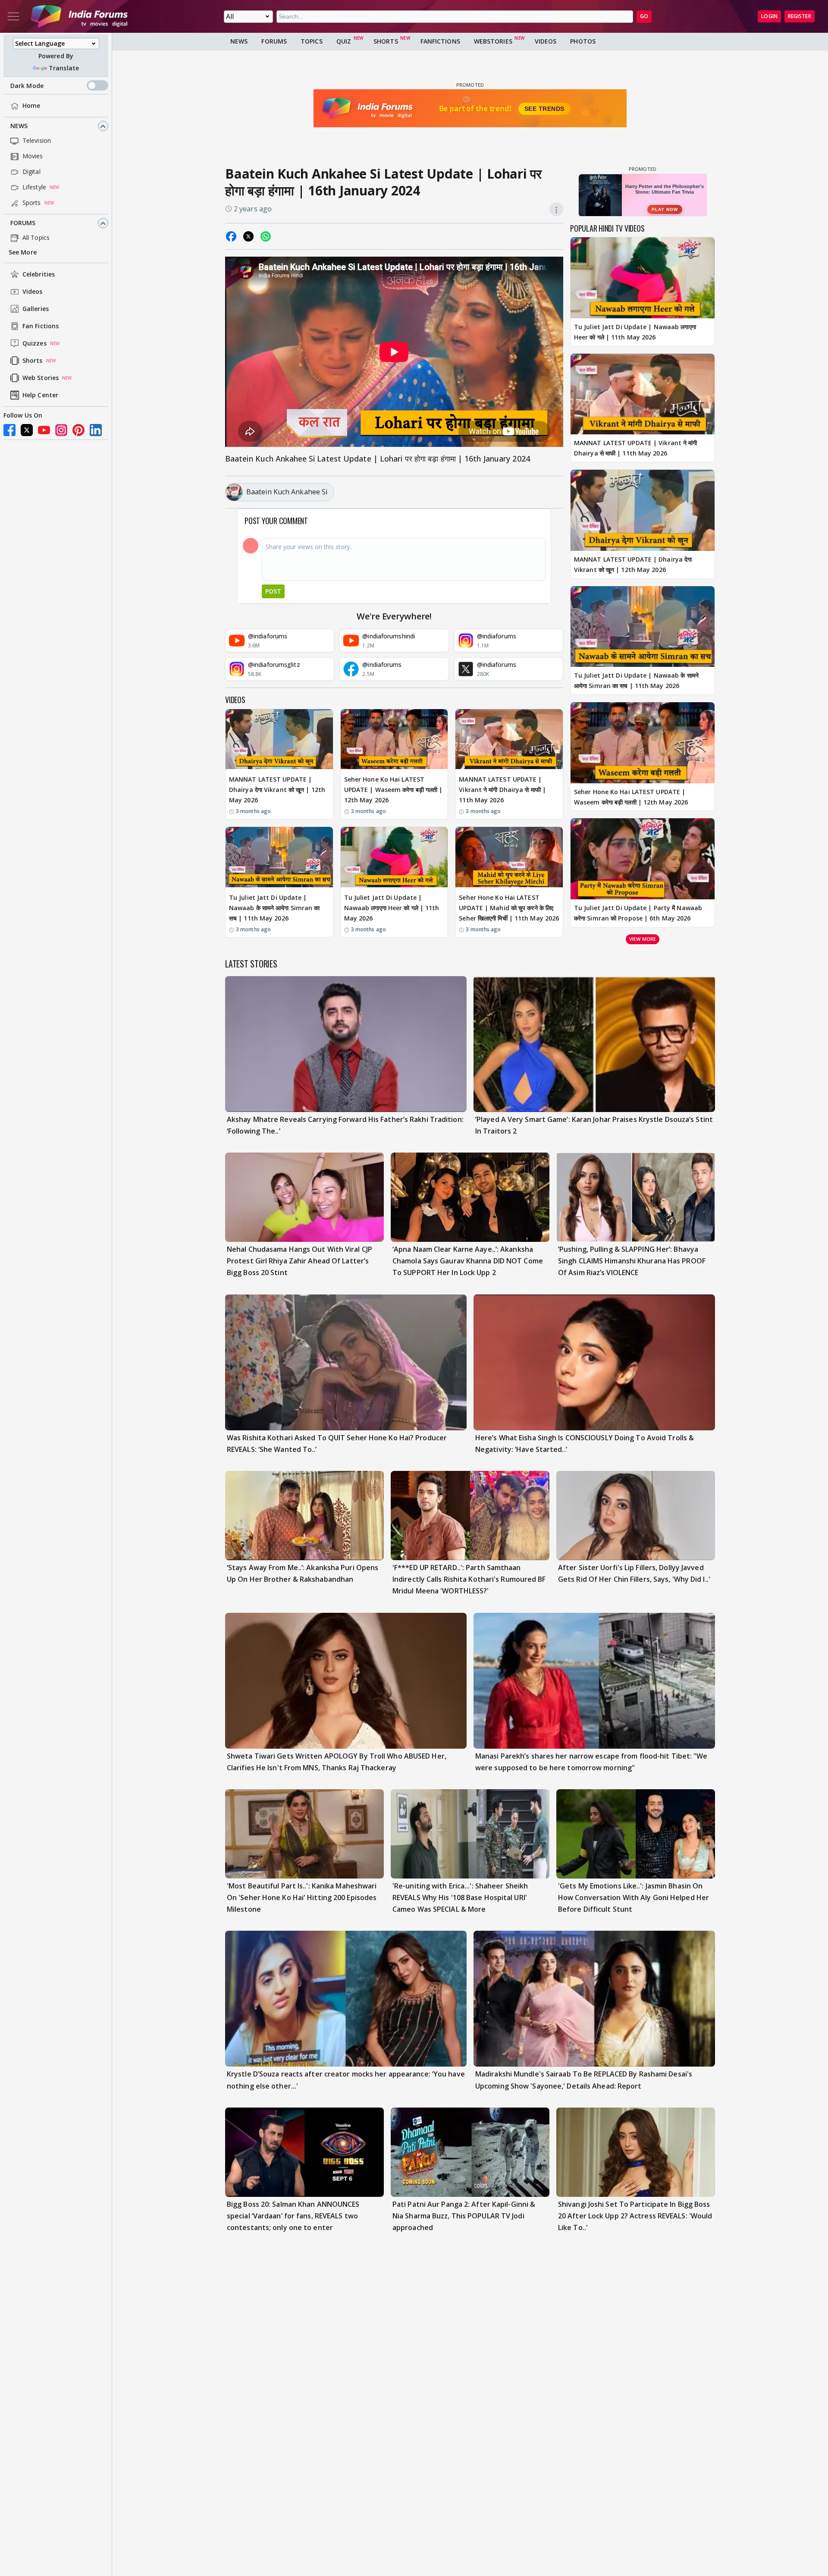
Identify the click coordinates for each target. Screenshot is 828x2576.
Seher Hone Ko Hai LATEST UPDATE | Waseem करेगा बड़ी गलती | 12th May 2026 (394, 790)
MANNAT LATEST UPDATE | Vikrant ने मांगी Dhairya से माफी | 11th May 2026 (502, 790)
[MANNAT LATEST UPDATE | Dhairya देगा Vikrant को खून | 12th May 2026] (279, 739)
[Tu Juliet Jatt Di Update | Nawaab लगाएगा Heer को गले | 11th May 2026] (394, 857)
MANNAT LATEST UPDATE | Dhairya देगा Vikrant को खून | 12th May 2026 (277, 790)
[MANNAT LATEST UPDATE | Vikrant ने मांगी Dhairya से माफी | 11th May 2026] (509, 739)
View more (643, 939)
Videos (33, 292)
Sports (32, 203)
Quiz (344, 41)
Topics (312, 41)
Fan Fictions (41, 326)
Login (769, 16)
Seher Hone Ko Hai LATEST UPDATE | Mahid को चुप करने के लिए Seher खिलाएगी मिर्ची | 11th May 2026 (509, 908)
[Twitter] (27, 430)
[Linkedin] (96, 430)
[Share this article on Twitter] (248, 236)
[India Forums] (79, 16)
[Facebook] (9, 430)
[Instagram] (61, 430)
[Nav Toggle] (13, 16)
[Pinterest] (78, 430)
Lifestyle (34, 187)
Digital (31, 172)
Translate (64, 68)
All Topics (36, 238)
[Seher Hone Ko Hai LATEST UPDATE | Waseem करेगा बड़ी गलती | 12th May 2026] (394, 739)
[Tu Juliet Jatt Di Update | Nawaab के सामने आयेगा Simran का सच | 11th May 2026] (279, 857)
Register (800, 16)
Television (37, 141)
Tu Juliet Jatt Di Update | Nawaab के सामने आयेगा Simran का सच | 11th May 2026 (274, 908)
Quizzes (34, 344)
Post (273, 591)
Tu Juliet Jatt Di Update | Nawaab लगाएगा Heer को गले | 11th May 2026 (392, 908)
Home (31, 106)
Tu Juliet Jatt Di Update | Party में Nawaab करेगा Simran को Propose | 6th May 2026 (638, 913)
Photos (583, 41)
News (19, 126)
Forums (23, 223)
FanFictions (440, 41)
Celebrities (39, 275)
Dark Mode (27, 86)
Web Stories (41, 378)
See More (23, 253)
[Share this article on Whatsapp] (266, 236)
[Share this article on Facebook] (231, 236)
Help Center (40, 395)
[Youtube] (44, 430)
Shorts (33, 361)
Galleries (36, 309)
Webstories (493, 41)
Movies (33, 156)
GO (644, 16)
